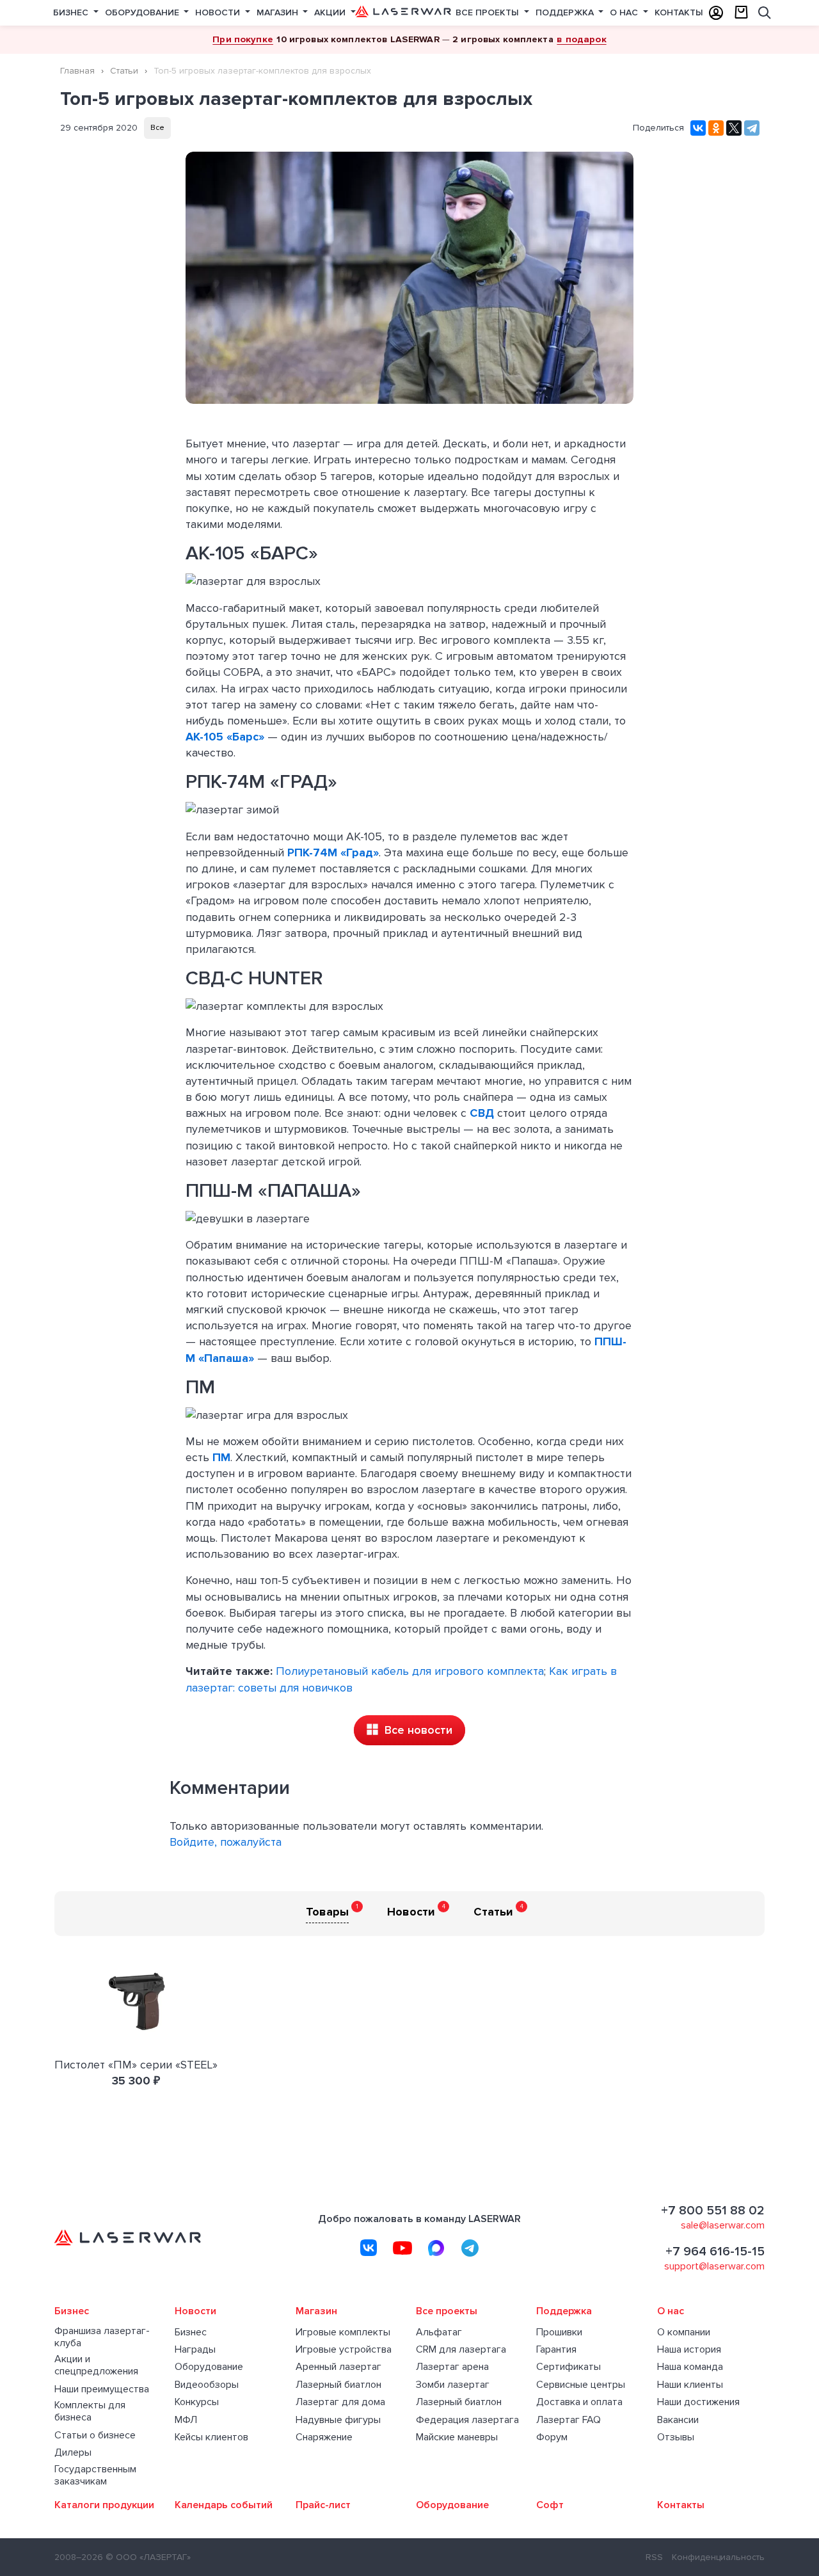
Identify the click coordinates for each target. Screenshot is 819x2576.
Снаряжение (324, 2437)
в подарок (581, 39)
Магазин (279, 12)
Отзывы (676, 2437)
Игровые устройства (344, 2350)
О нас (625, 12)
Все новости (417, 1730)
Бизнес (72, 12)
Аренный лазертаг (338, 2367)
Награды (195, 2350)
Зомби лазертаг (453, 2385)
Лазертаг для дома (340, 2402)
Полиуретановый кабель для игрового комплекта (410, 1671)
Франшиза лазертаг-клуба (102, 2337)
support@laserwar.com (714, 2266)
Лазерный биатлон (338, 2385)
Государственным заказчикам (95, 2476)
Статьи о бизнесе (95, 2436)
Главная (77, 71)
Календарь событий (224, 2505)
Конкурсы (197, 2402)
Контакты (679, 12)
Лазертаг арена (452, 2367)
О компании (684, 2332)
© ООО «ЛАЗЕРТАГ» (148, 2557)
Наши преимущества (102, 2389)
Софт (550, 2505)
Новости (219, 12)
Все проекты (489, 12)
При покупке (243, 39)
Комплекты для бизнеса (90, 2412)
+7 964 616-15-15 (715, 2252)
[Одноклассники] (716, 128)
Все (157, 128)
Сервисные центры (581, 2385)
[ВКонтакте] (698, 128)
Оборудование (143, 12)
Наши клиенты (690, 2385)
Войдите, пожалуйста (226, 1842)
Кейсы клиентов (211, 2437)
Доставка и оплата (579, 2402)
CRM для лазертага (461, 2350)
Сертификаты (569, 2367)
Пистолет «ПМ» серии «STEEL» (136, 2065)
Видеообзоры (207, 2385)
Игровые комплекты (343, 2332)
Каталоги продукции (104, 2505)
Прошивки (559, 2332)
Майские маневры (457, 2437)
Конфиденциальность (718, 2557)
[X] (734, 128)
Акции (331, 12)
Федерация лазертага (467, 2420)
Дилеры (73, 2453)
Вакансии (678, 2420)
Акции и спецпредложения (96, 2365)
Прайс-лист (323, 2505)
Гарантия (556, 2350)
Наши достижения (698, 2402)
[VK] (369, 2248)
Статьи (124, 71)
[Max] (436, 2248)
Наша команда (690, 2367)
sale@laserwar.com (723, 2225)
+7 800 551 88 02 (713, 2211)
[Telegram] (752, 128)
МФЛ (186, 2420)
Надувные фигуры (338, 2420)
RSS (654, 2557)
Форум (552, 2437)
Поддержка (566, 12)
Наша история (689, 2350)
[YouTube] (402, 2248)
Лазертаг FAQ (569, 2420)
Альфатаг (439, 2332)
